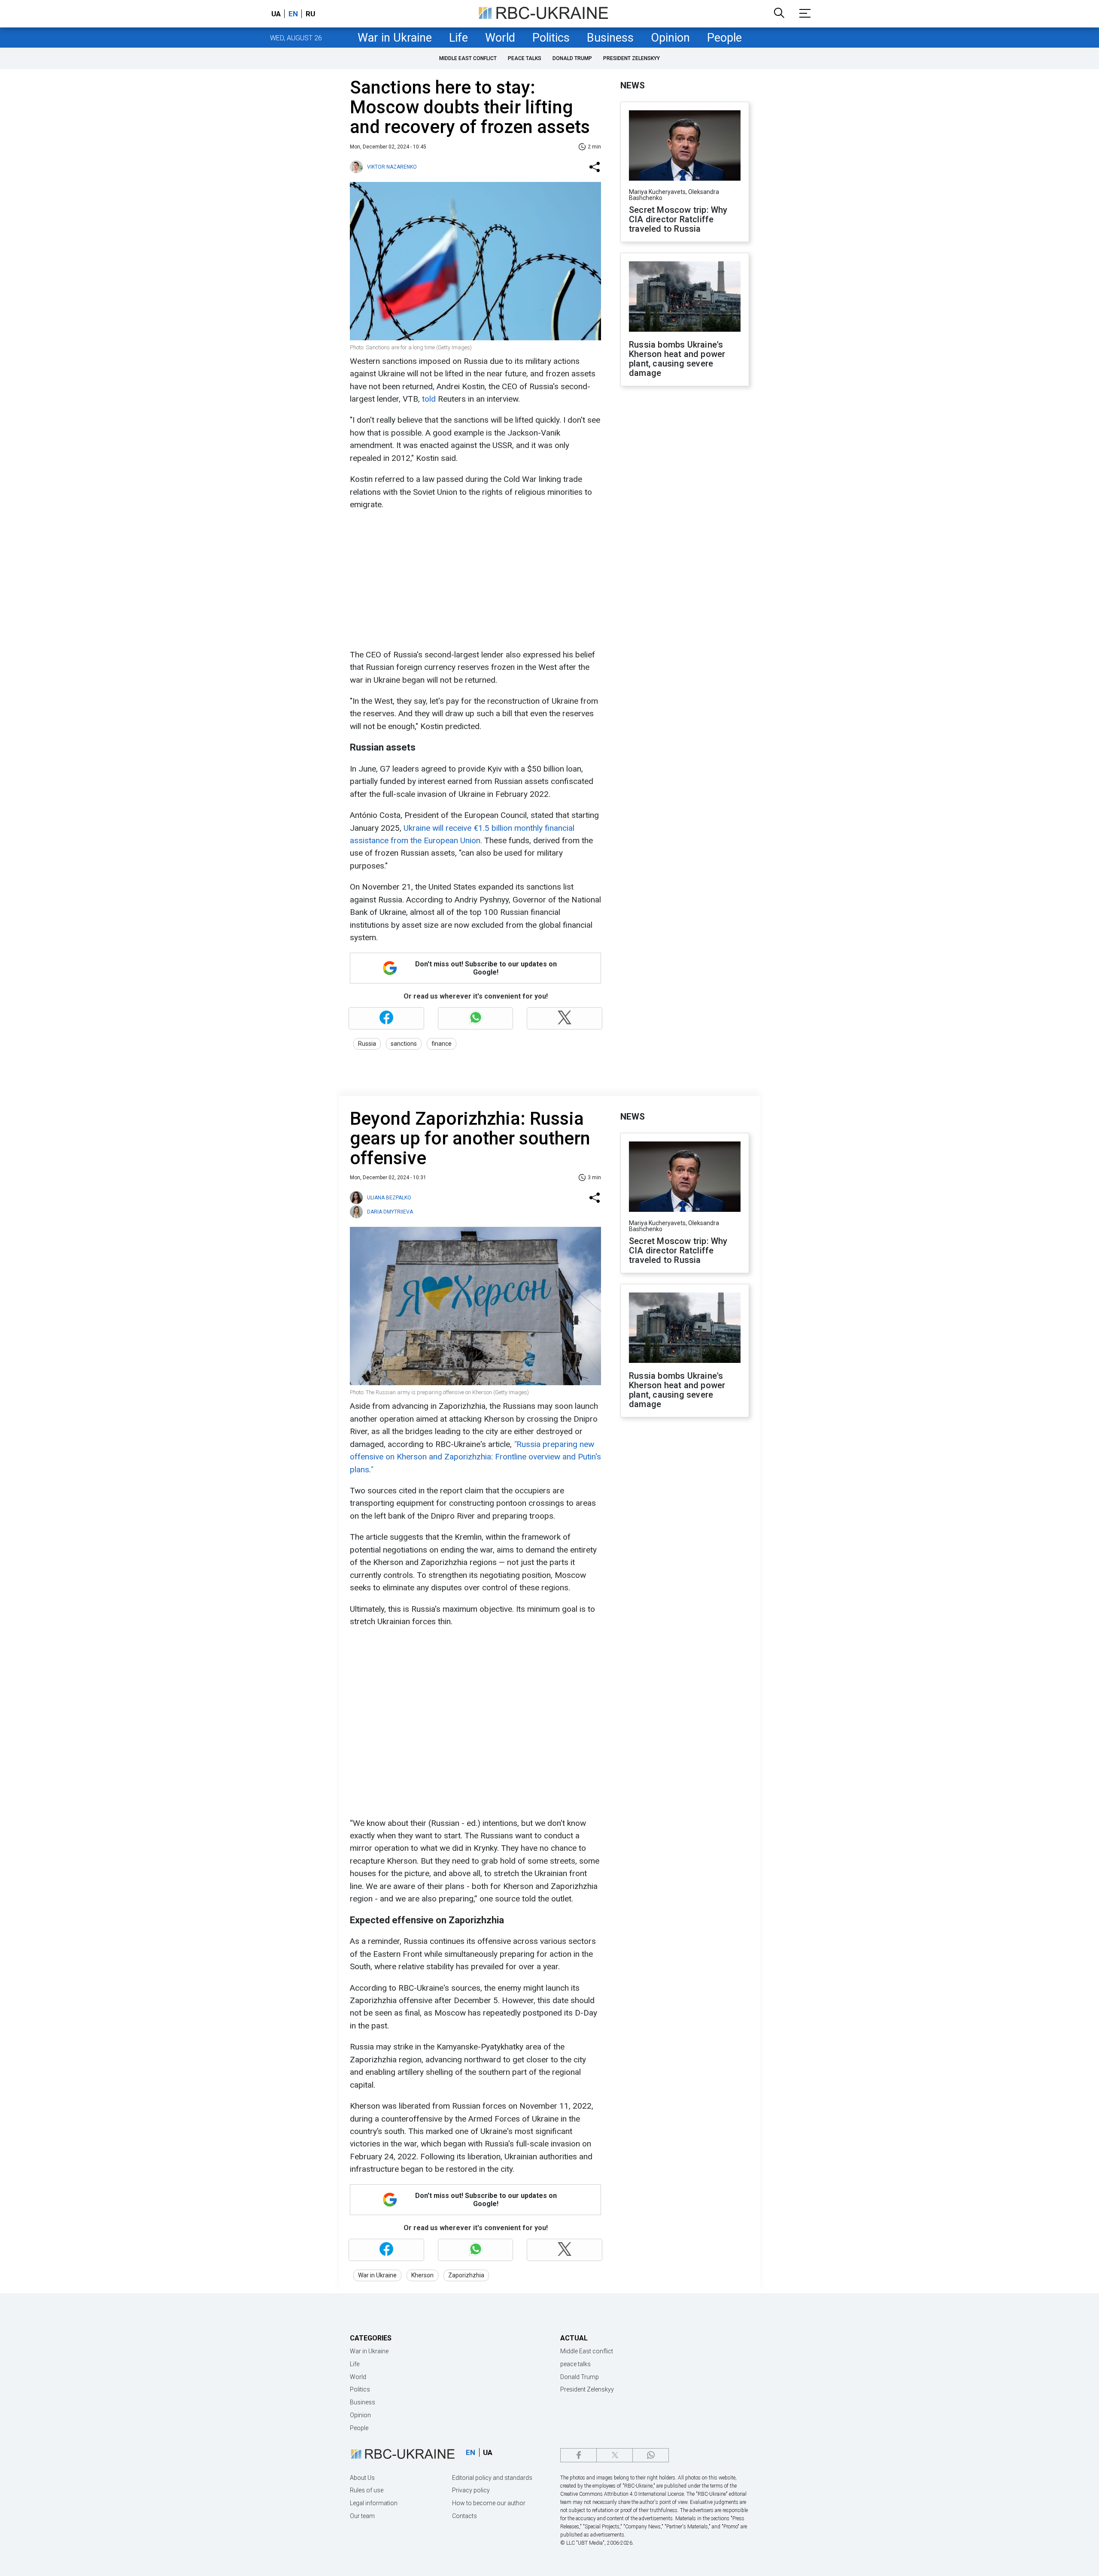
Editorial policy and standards (492, 2478)
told (429, 399)
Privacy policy (471, 2490)
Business (610, 38)
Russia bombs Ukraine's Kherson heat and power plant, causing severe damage (677, 359)
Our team (362, 2516)
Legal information (374, 2503)
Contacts (464, 2516)
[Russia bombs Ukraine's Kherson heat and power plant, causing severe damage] (685, 297)
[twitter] (615, 2455)
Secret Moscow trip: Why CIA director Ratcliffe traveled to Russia (678, 219)
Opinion (670, 38)
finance (442, 1044)
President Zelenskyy (631, 58)
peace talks (525, 58)
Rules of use (367, 2490)
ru (310, 14)
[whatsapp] (651, 2455)
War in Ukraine (395, 38)
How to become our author (489, 2503)
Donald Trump (572, 58)
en (293, 14)
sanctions (404, 1044)
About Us (362, 2478)
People (724, 38)
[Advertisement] (474, 580)
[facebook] (578, 2455)
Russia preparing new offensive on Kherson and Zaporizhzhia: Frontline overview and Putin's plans (475, 1457)
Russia (367, 1044)
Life (458, 38)
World (500, 38)
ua (276, 14)
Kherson (422, 2275)
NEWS (633, 85)
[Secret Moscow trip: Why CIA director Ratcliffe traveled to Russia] (685, 146)
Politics (551, 38)
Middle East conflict (468, 58)
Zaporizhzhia (466, 2275)
